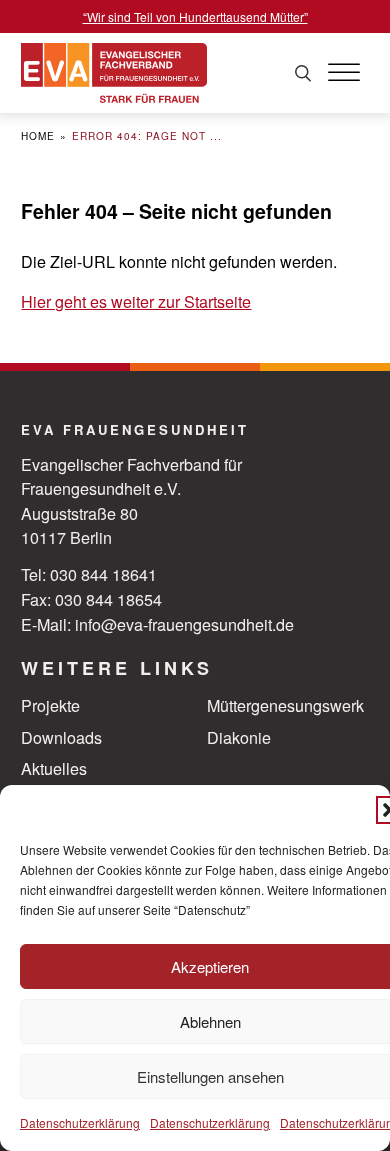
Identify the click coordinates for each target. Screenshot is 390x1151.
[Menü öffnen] (344, 73)
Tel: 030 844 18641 (89, 574)
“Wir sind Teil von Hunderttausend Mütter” (195, 16)
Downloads (61, 737)
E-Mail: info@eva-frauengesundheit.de (157, 624)
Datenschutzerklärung (80, 1122)
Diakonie (239, 737)
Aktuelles (54, 768)
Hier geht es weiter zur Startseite (136, 301)
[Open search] (303, 73)
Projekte (50, 705)
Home (38, 135)
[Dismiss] (380, 10)
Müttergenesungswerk (285, 705)
